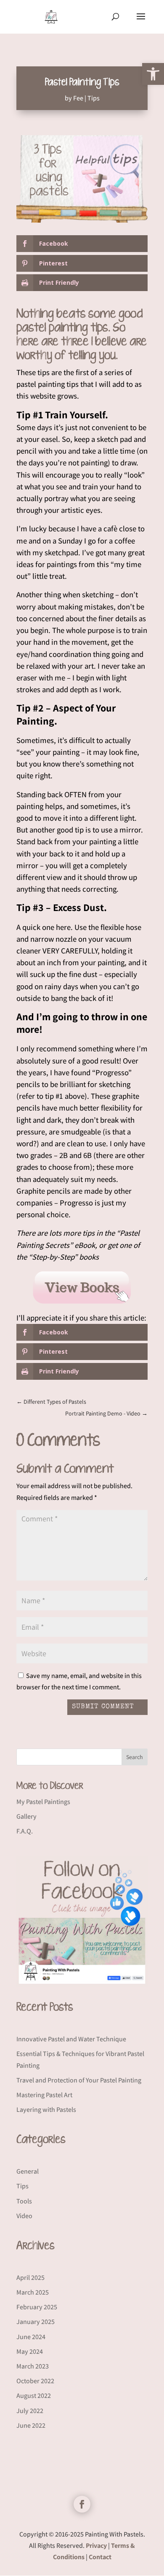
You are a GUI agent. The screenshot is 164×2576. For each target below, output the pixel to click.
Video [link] (24, 2216)
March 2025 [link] (33, 2292)
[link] (153, 74)
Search (135, 1757)
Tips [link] (94, 98)
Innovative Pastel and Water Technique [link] (71, 2039)
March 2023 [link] (33, 2366)
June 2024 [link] (31, 2337)
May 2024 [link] (30, 2351)
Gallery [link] (26, 1816)
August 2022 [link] (34, 2396)
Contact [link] (100, 2557)
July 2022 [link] (30, 2411)
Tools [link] (24, 2201)
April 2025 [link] (30, 2278)
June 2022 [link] (31, 2425)
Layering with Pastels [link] (46, 2110)
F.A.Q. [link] (25, 1831)
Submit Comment (103, 1707)
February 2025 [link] (37, 2307)
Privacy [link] (96, 2546)
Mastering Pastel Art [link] (44, 2095)
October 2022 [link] (35, 2381)
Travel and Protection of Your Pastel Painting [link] (79, 2080)
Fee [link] (78, 98)
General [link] (28, 2171)
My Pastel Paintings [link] (43, 1802)
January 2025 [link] (36, 2322)
